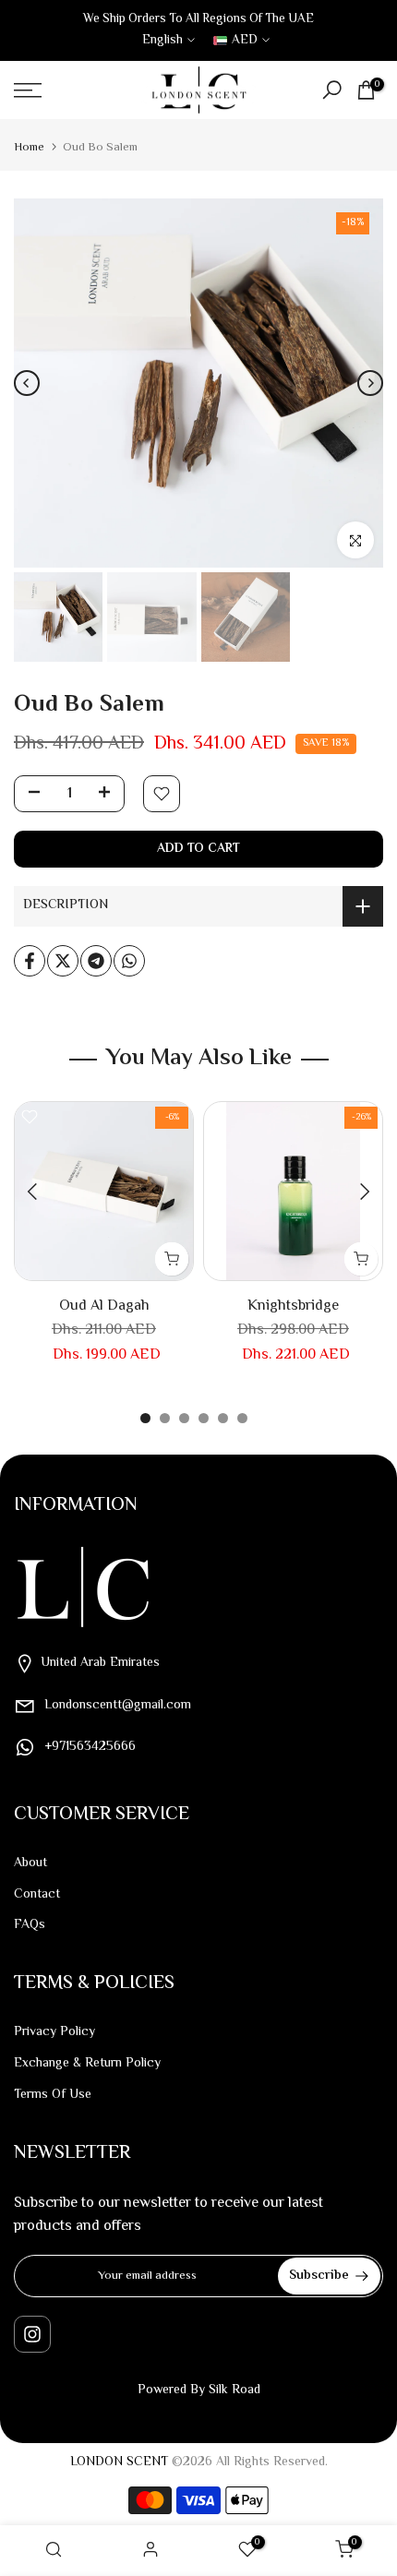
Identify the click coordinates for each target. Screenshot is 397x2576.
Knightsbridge (293, 1306)
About (30, 1863)
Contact (37, 1895)
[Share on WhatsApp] (129, 961)
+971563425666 (90, 1747)
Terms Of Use (53, 2095)
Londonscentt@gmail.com (118, 1706)
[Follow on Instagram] (32, 2334)
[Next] (370, 383)
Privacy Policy (54, 2032)
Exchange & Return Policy (87, 2064)
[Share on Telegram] (96, 961)
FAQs (30, 1925)
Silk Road (235, 2390)
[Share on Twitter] (63, 961)
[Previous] (27, 383)
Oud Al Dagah (104, 1306)
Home (29, 148)
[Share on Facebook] (30, 961)
